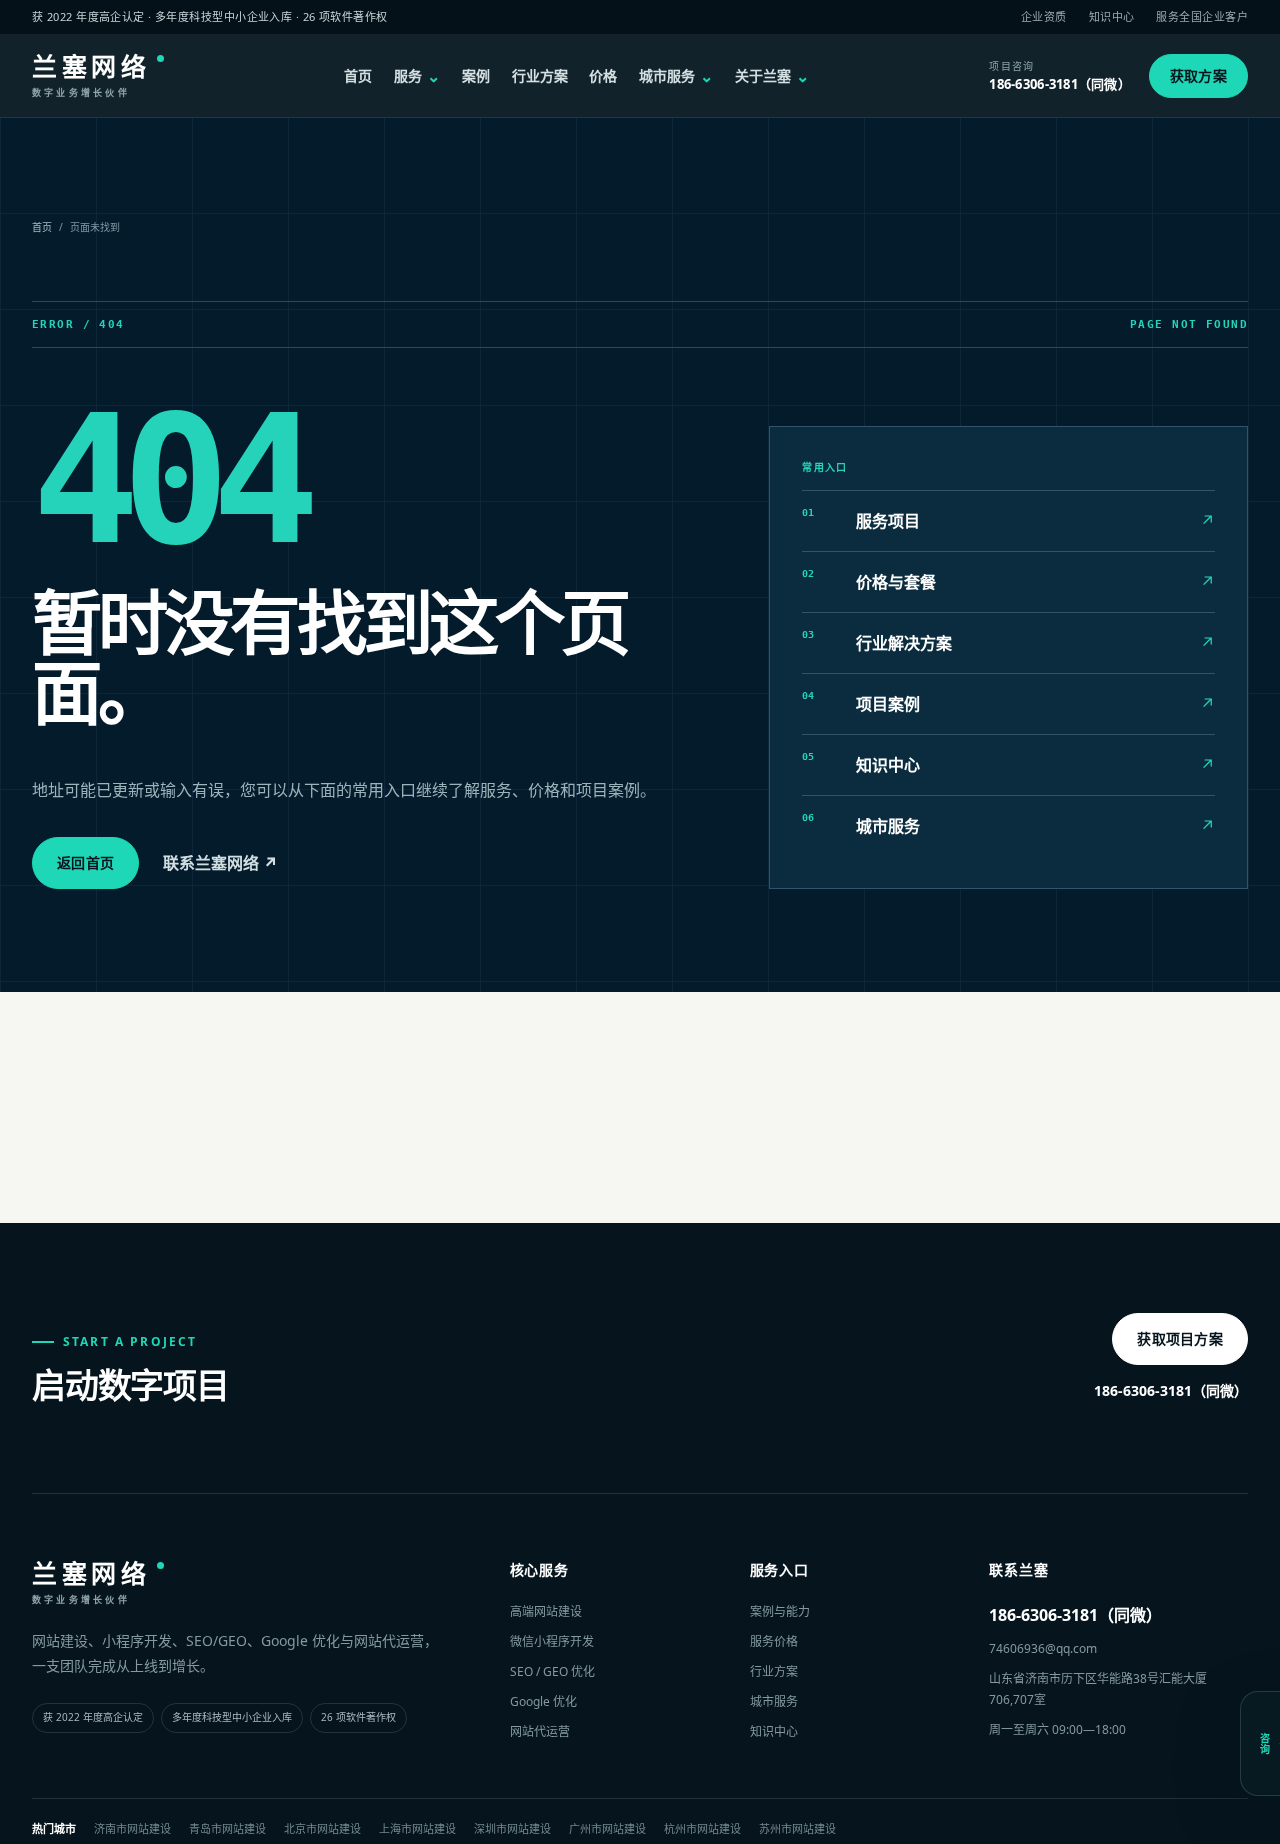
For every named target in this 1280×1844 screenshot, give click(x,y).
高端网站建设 (546, 1611)
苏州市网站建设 (797, 1828)
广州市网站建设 (607, 1828)
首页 (358, 75)
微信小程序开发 (552, 1641)
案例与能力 (780, 1611)
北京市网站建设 (322, 1828)
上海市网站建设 (417, 1828)
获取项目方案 (1180, 1338)
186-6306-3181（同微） (1171, 1390)
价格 (603, 75)
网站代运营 (540, 1731)
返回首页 (85, 862)
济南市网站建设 (132, 1828)
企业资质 (1044, 16)
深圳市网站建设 (512, 1828)
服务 (417, 76)
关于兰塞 (772, 76)
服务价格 (774, 1641)
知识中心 (1112, 16)
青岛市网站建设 (227, 1828)
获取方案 (1198, 75)
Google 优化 (543, 1701)
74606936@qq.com (1043, 1648)
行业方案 (540, 75)
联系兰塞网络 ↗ (220, 863)
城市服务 (676, 76)
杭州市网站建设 (702, 1828)
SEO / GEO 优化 (552, 1671)
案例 (476, 75)
